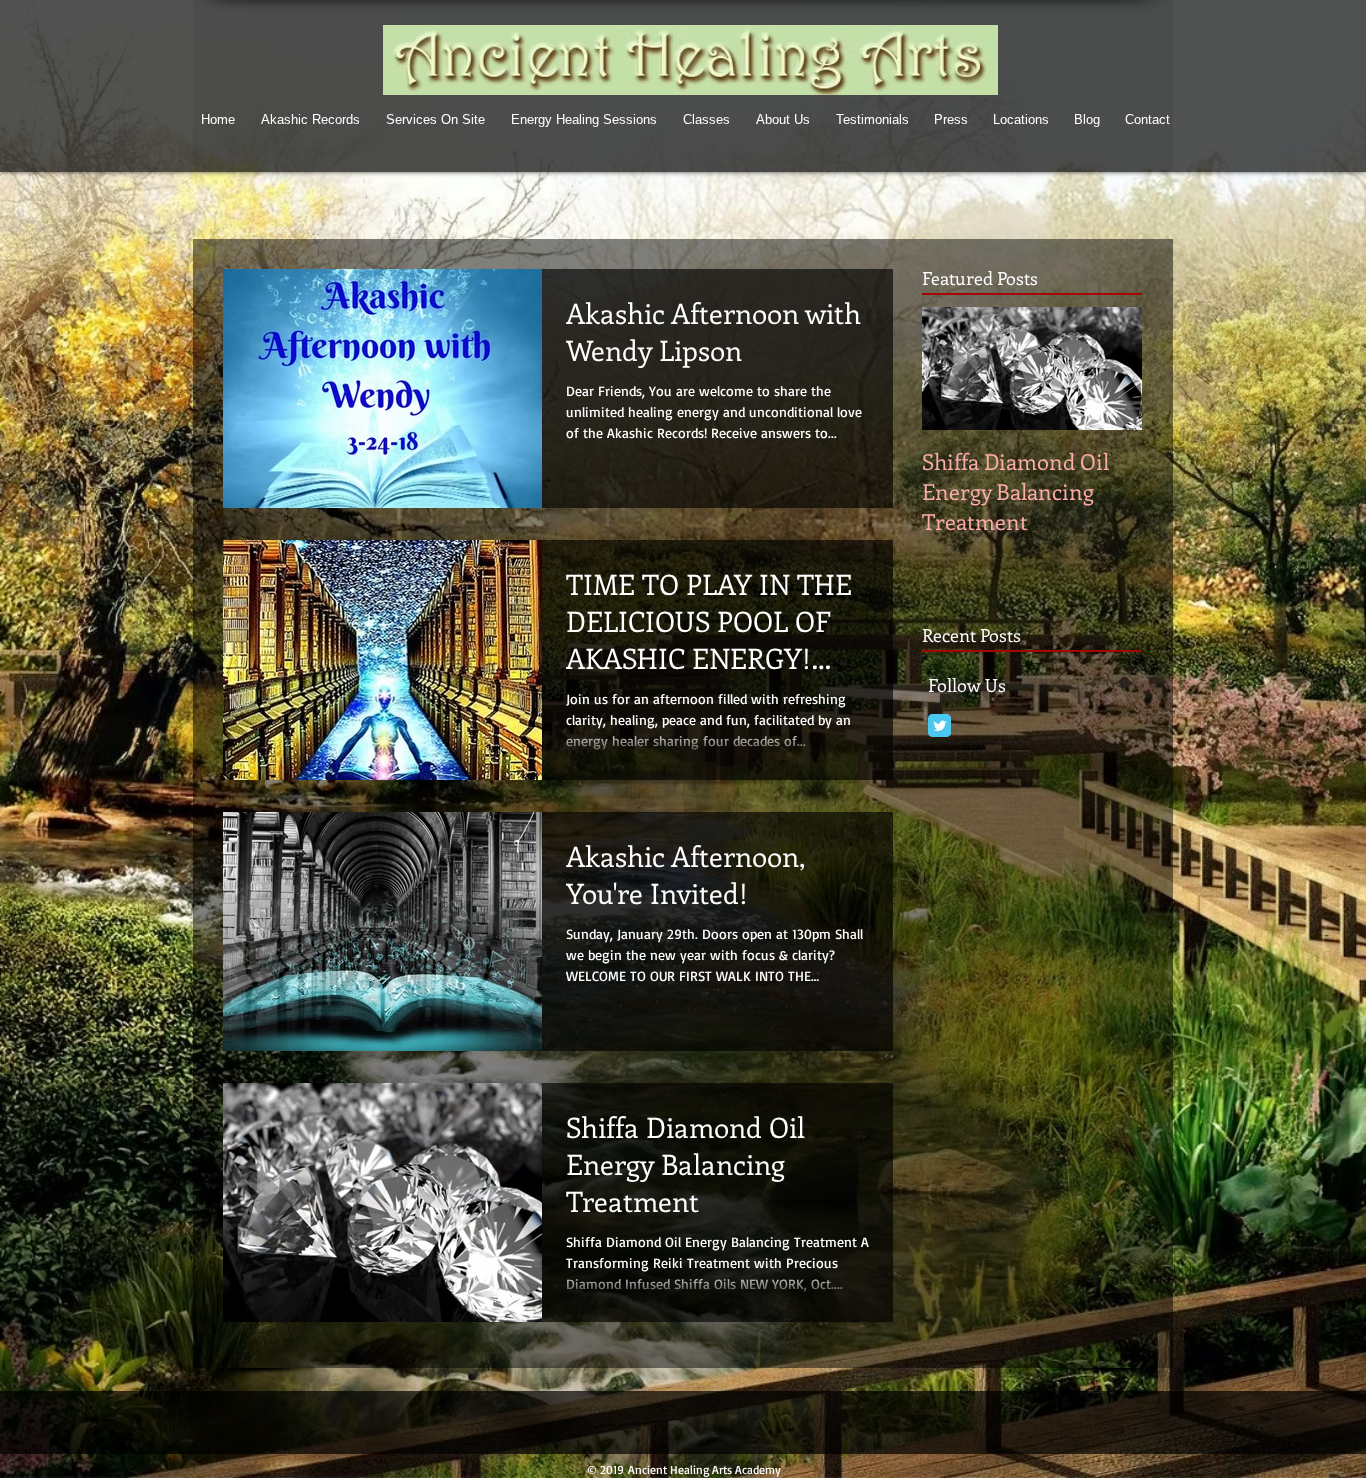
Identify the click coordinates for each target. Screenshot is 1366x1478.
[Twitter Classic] (939, 725)
